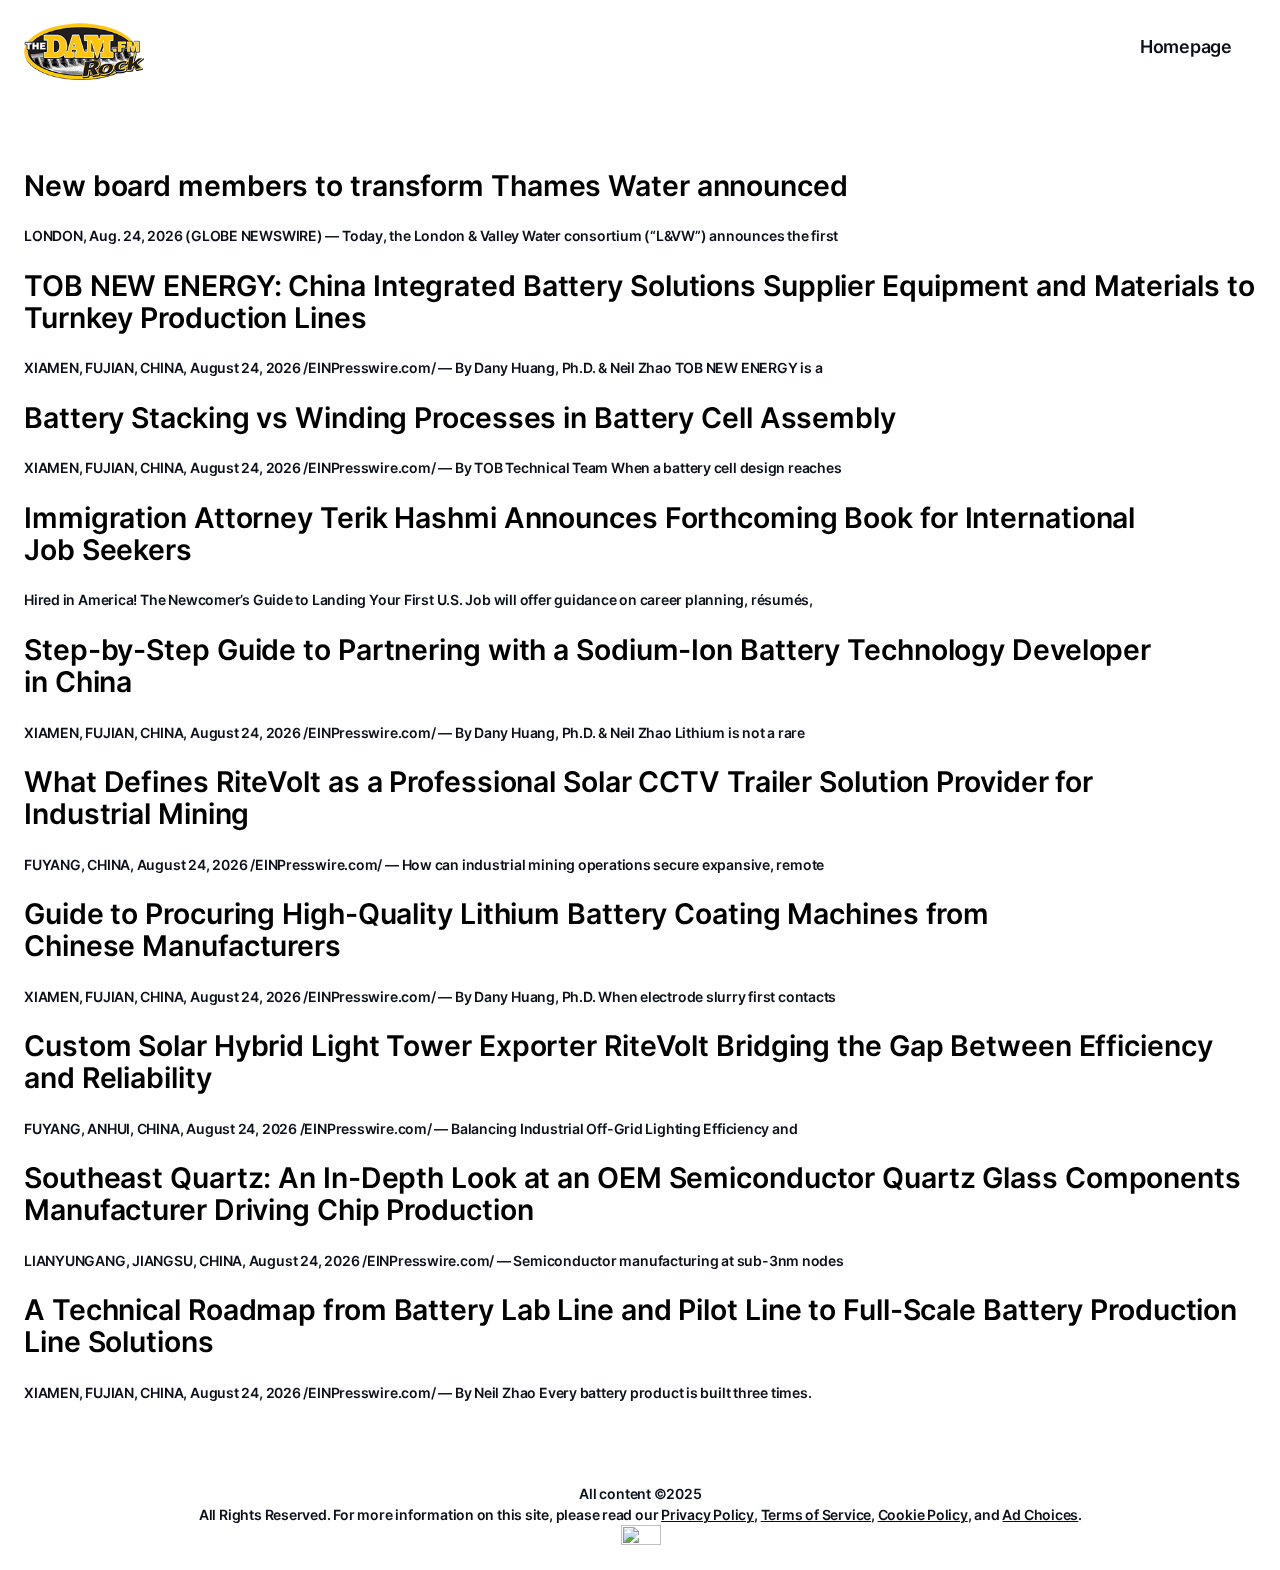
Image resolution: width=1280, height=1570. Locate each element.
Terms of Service (816, 1514)
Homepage (1186, 46)
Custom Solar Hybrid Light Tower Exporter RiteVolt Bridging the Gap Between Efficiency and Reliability (618, 1062)
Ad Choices (1040, 1514)
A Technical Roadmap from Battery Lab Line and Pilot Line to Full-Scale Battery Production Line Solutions (630, 1326)
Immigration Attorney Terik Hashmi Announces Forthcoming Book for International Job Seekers (579, 534)
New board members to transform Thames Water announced (436, 186)
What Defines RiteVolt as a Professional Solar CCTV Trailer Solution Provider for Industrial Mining (558, 798)
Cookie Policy (923, 1514)
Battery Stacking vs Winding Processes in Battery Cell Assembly (460, 418)
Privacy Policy (707, 1514)
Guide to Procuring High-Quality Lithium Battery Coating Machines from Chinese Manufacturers (506, 930)
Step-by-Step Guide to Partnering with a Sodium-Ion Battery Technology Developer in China (587, 666)
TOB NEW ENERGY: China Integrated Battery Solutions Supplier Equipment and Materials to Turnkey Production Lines (639, 302)
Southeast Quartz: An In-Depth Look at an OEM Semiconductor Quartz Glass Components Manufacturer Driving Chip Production (632, 1194)
